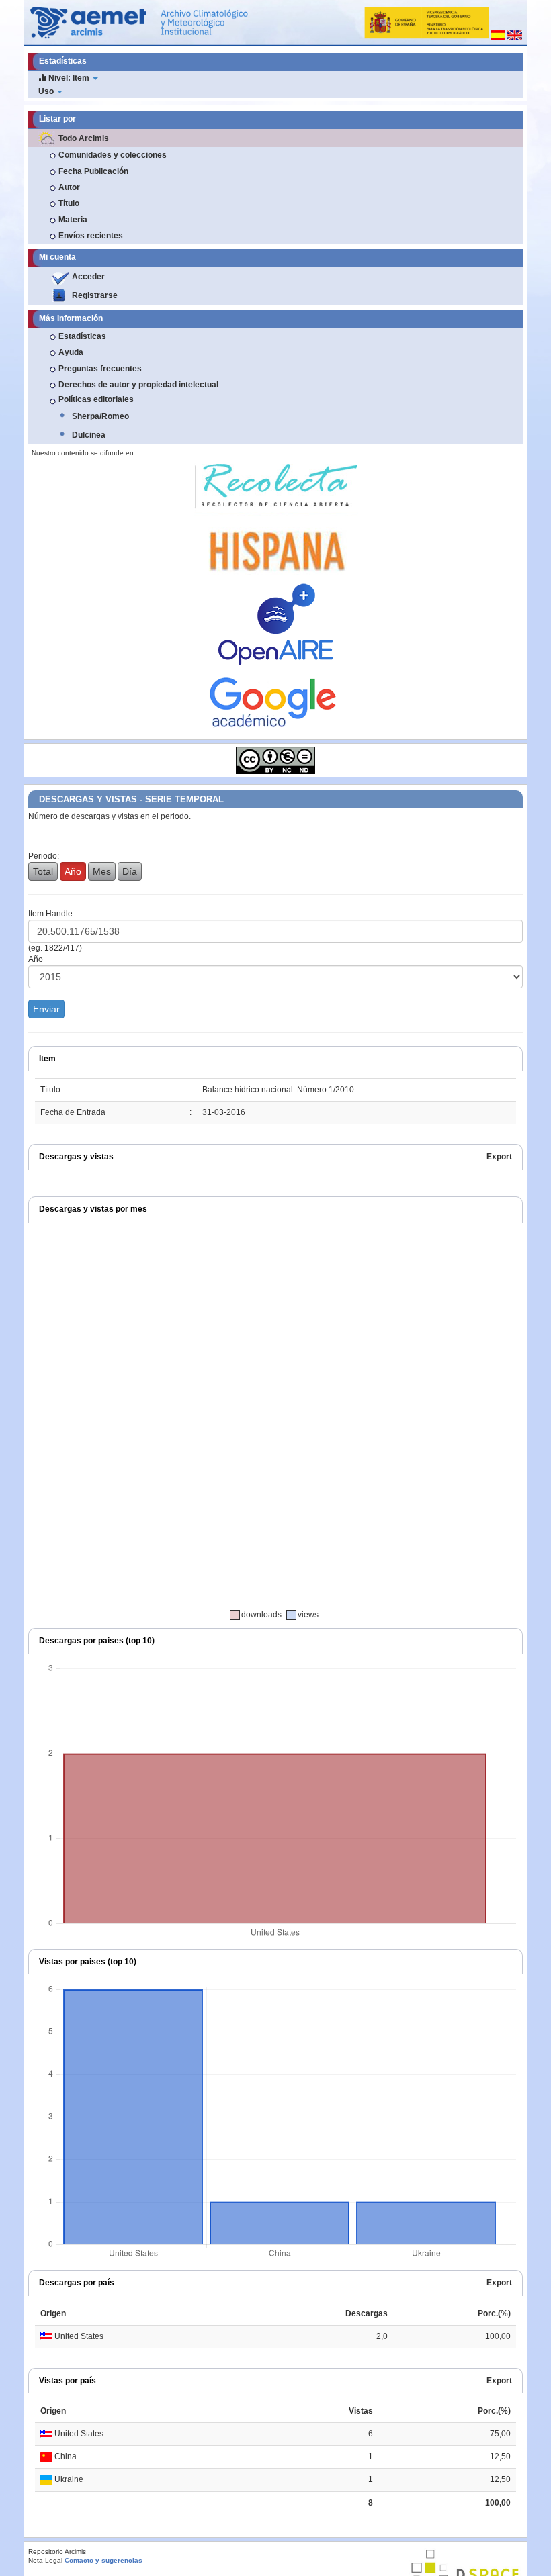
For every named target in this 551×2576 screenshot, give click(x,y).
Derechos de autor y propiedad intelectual (138, 385)
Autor (69, 187)
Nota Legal (45, 2560)
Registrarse (95, 295)
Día (130, 871)
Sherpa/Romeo (100, 416)
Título (69, 203)
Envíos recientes (91, 236)
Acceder (88, 277)
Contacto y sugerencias (103, 2560)
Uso (47, 91)
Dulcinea (89, 435)
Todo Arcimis (84, 138)
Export (499, 1157)
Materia (73, 220)
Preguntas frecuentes (100, 369)
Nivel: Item (69, 78)
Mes (102, 871)
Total (43, 871)
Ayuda (71, 352)
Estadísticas (82, 336)
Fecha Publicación (93, 171)
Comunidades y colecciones (113, 155)
